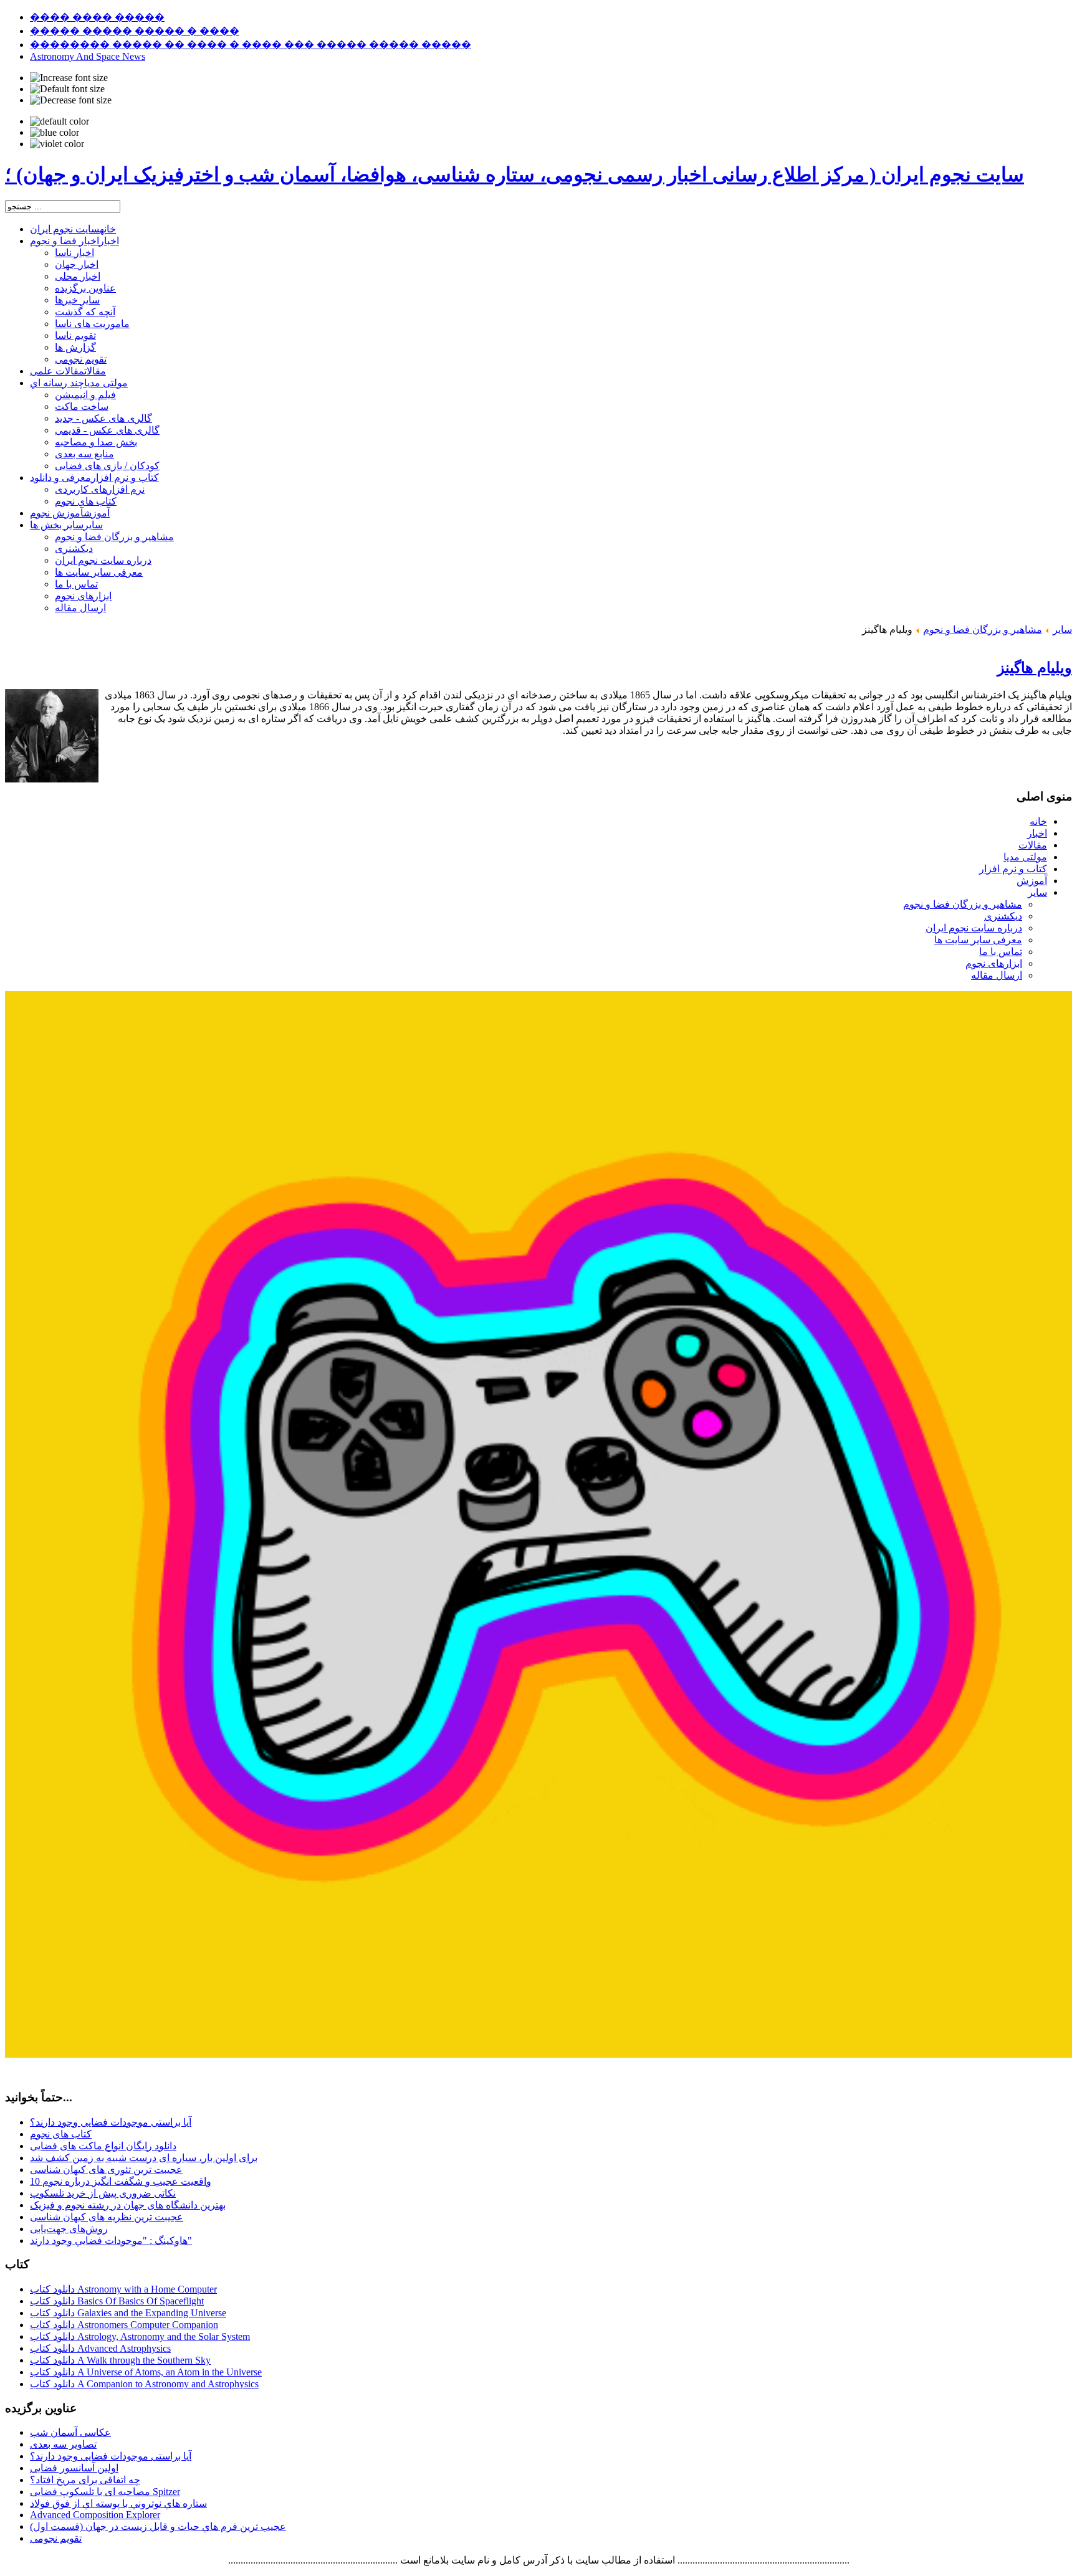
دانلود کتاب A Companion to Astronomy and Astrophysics (144, 2384)
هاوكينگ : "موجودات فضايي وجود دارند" (111, 2241)
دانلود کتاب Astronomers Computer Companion (124, 2325)
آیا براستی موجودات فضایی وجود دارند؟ (111, 2122)
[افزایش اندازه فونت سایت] (69, 78)
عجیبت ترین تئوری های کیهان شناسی (106, 2170)
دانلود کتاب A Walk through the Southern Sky (120, 2360)
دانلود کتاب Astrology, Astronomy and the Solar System (140, 2336)
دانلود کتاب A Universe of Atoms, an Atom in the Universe (146, 2372)
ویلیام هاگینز (1035, 668)
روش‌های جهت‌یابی (69, 2229)
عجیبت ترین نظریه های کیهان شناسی (107, 2217)
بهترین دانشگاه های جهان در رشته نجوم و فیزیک (128, 2205)
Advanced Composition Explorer (95, 2515)
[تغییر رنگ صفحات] (60, 121)
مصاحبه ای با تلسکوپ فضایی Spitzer (105, 2492)
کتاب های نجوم (61, 2134)
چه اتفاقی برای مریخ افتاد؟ (85, 2480)
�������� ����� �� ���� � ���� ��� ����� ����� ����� (251, 45)
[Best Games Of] (538, 2054)
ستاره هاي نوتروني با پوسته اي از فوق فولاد (118, 2503)
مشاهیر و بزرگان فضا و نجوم (983, 630)
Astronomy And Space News (88, 56)
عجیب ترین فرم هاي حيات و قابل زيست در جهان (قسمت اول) (158, 2526)
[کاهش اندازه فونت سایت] (71, 100)
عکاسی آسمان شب (70, 2432)
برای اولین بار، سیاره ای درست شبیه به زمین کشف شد (144, 2158)
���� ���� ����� (97, 17)
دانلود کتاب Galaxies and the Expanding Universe (128, 2313)
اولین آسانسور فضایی (74, 2468)
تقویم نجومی (56, 2538)
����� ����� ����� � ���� (135, 31)
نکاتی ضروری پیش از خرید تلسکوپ (103, 2193)
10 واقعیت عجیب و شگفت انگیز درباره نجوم (121, 2181)
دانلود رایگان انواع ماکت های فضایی (103, 2146)
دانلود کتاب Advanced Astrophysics (100, 2348)
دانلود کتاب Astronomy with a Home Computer (123, 2289)
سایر (1062, 630)
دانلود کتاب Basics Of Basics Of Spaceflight (117, 2301)
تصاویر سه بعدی (63, 2444)
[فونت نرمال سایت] (67, 89)
